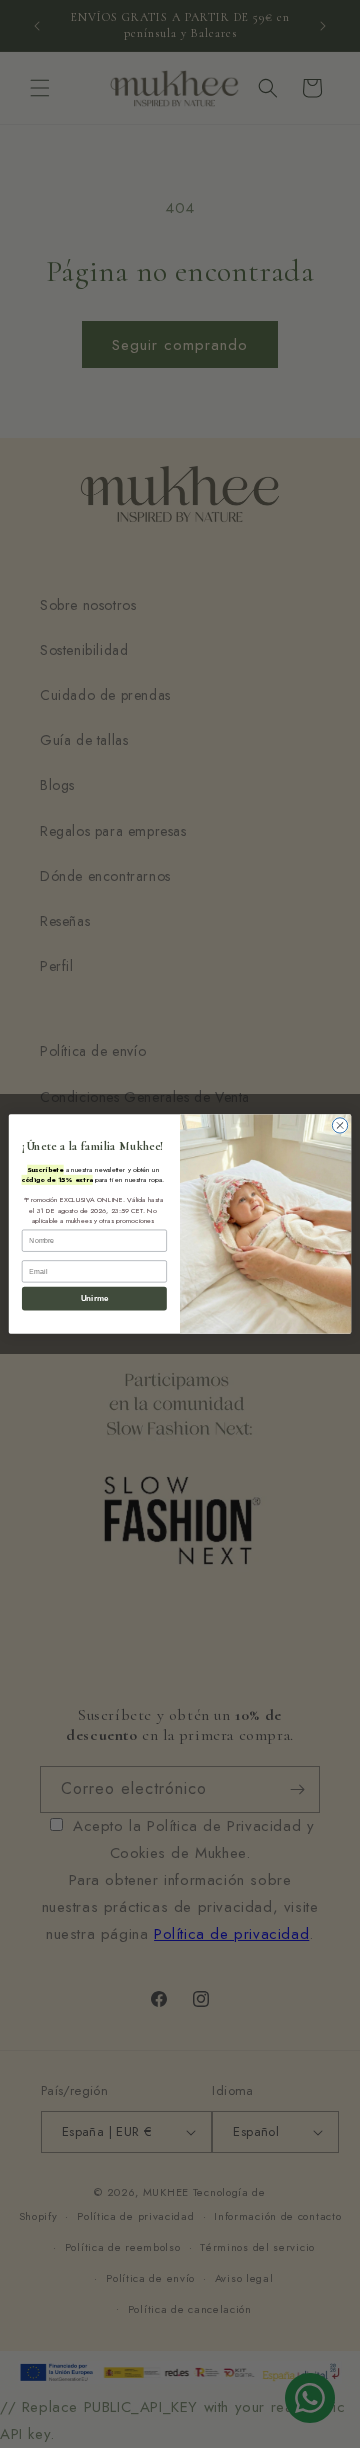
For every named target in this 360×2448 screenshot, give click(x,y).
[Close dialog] (339, 1125)
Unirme (94, 1298)
